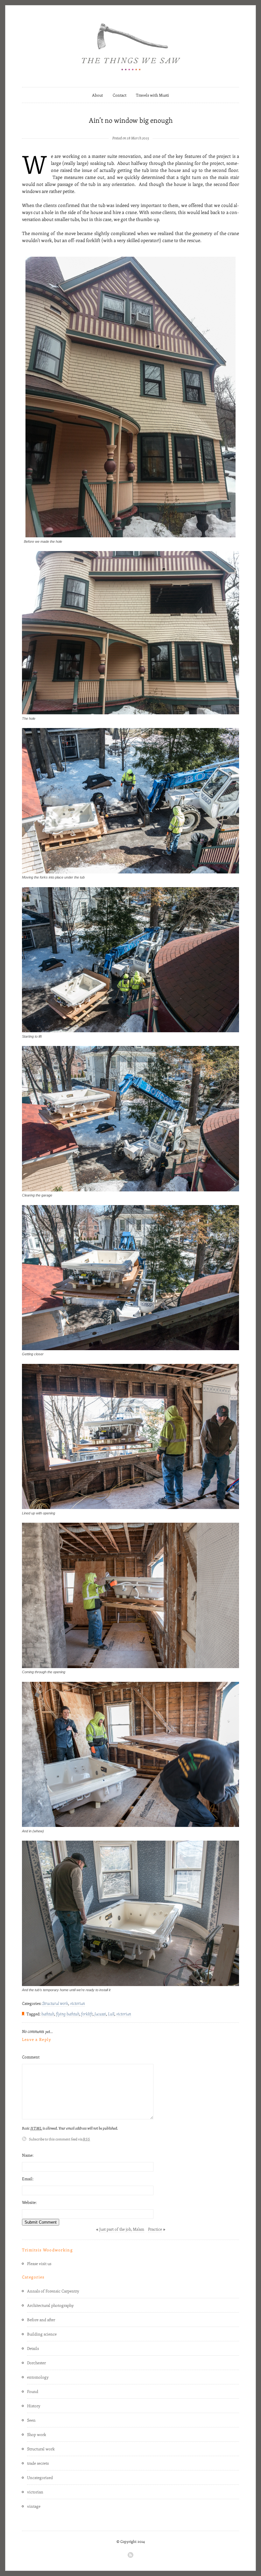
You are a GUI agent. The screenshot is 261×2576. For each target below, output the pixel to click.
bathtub (48, 2014)
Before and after (41, 2320)
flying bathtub (68, 2014)
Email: (28, 2179)
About (97, 95)
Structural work (55, 2003)
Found (33, 2391)
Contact (120, 95)
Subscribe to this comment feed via (60, 2139)
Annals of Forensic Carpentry (53, 2291)
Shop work (37, 2434)
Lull (111, 2014)
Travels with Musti (152, 95)
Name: (28, 2155)
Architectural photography (50, 2305)
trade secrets (38, 2463)
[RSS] (130, 2555)
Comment (31, 2057)
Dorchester (36, 2363)
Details (33, 2348)
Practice (155, 2229)
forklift (87, 2014)
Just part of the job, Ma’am (122, 2229)
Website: (29, 2202)
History (34, 2406)
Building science (42, 2334)
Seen (31, 2420)
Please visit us (39, 2263)
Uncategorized (40, 2477)
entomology (38, 2377)
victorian (78, 2003)
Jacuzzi (100, 2014)
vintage (34, 2506)
